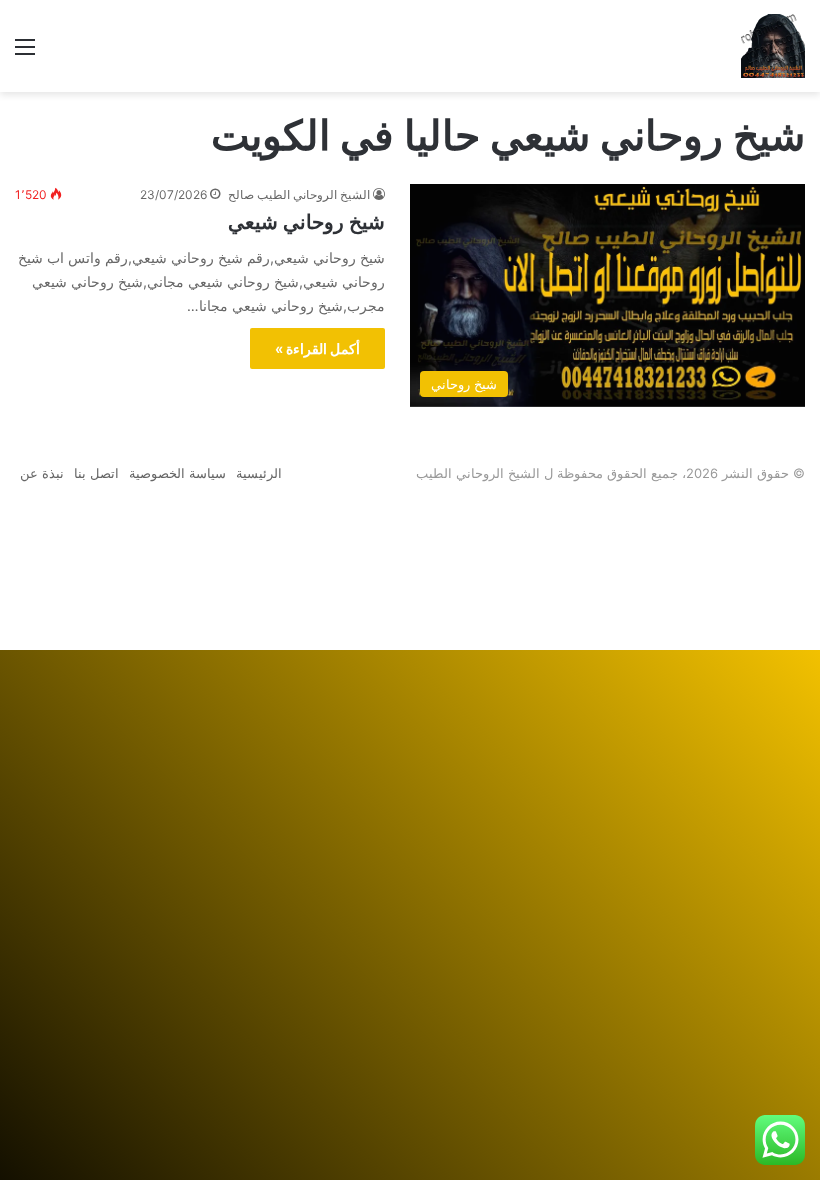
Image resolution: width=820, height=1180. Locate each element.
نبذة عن (42, 473)
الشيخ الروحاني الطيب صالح (299, 194)
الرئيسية (259, 473)
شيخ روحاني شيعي (306, 222)
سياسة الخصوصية (177, 473)
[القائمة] (25, 53)
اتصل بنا (96, 473)
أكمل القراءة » (317, 348)
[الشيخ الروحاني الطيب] (773, 46)
